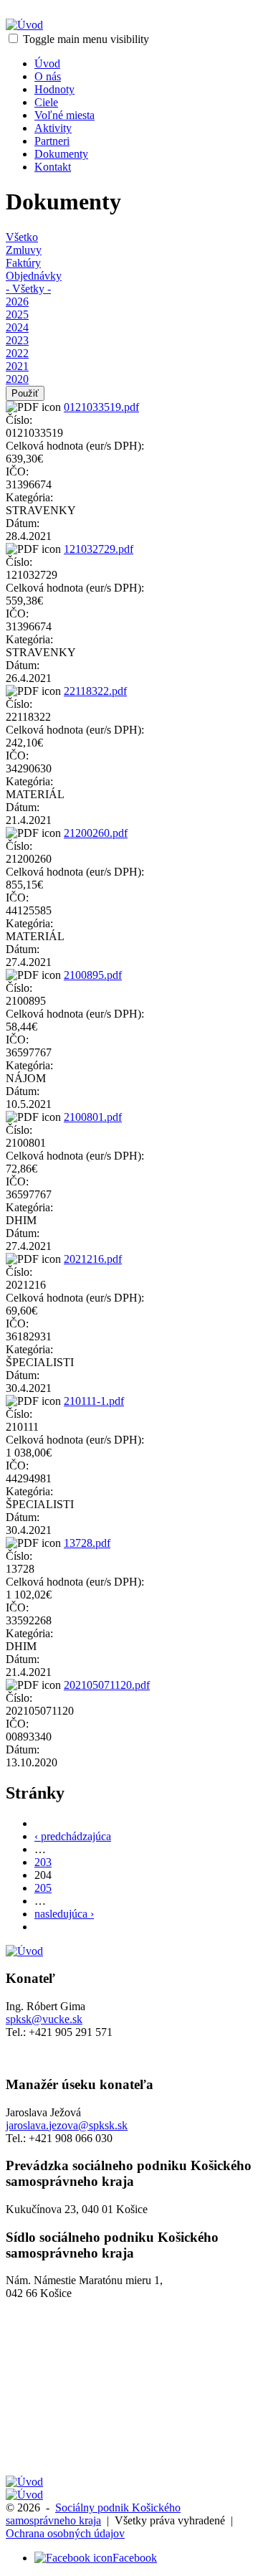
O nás (48, 76)
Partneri (52, 141)
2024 (17, 327)
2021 (17, 366)
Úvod (47, 63)
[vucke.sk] (24, 2482)
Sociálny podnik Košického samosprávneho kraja (93, 2514)
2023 (17, 340)
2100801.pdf (93, 1117)
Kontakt (53, 167)
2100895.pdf (93, 975)
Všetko (22, 237)
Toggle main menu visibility (86, 39)
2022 (17, 353)
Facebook (135, 2558)
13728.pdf (87, 1543)
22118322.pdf (95, 691)
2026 (17, 302)
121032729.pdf (99, 549)
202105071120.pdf (107, 1685)
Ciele (46, 102)
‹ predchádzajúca (73, 1836)
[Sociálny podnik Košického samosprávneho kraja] (24, 25)
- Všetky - (28, 289)
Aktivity (53, 128)
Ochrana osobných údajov (65, 2533)
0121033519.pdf (101, 407)
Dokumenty (61, 154)
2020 (17, 379)
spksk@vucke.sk (44, 2019)
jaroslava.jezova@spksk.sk (67, 2125)
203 (43, 1862)
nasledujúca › (64, 1914)
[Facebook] (73, 2558)
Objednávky (34, 276)
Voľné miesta (64, 115)
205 (43, 1888)
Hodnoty (54, 89)
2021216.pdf (93, 1259)
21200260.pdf (96, 833)
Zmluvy (24, 250)
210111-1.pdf (94, 1401)
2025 (17, 314)
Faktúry (23, 263)
